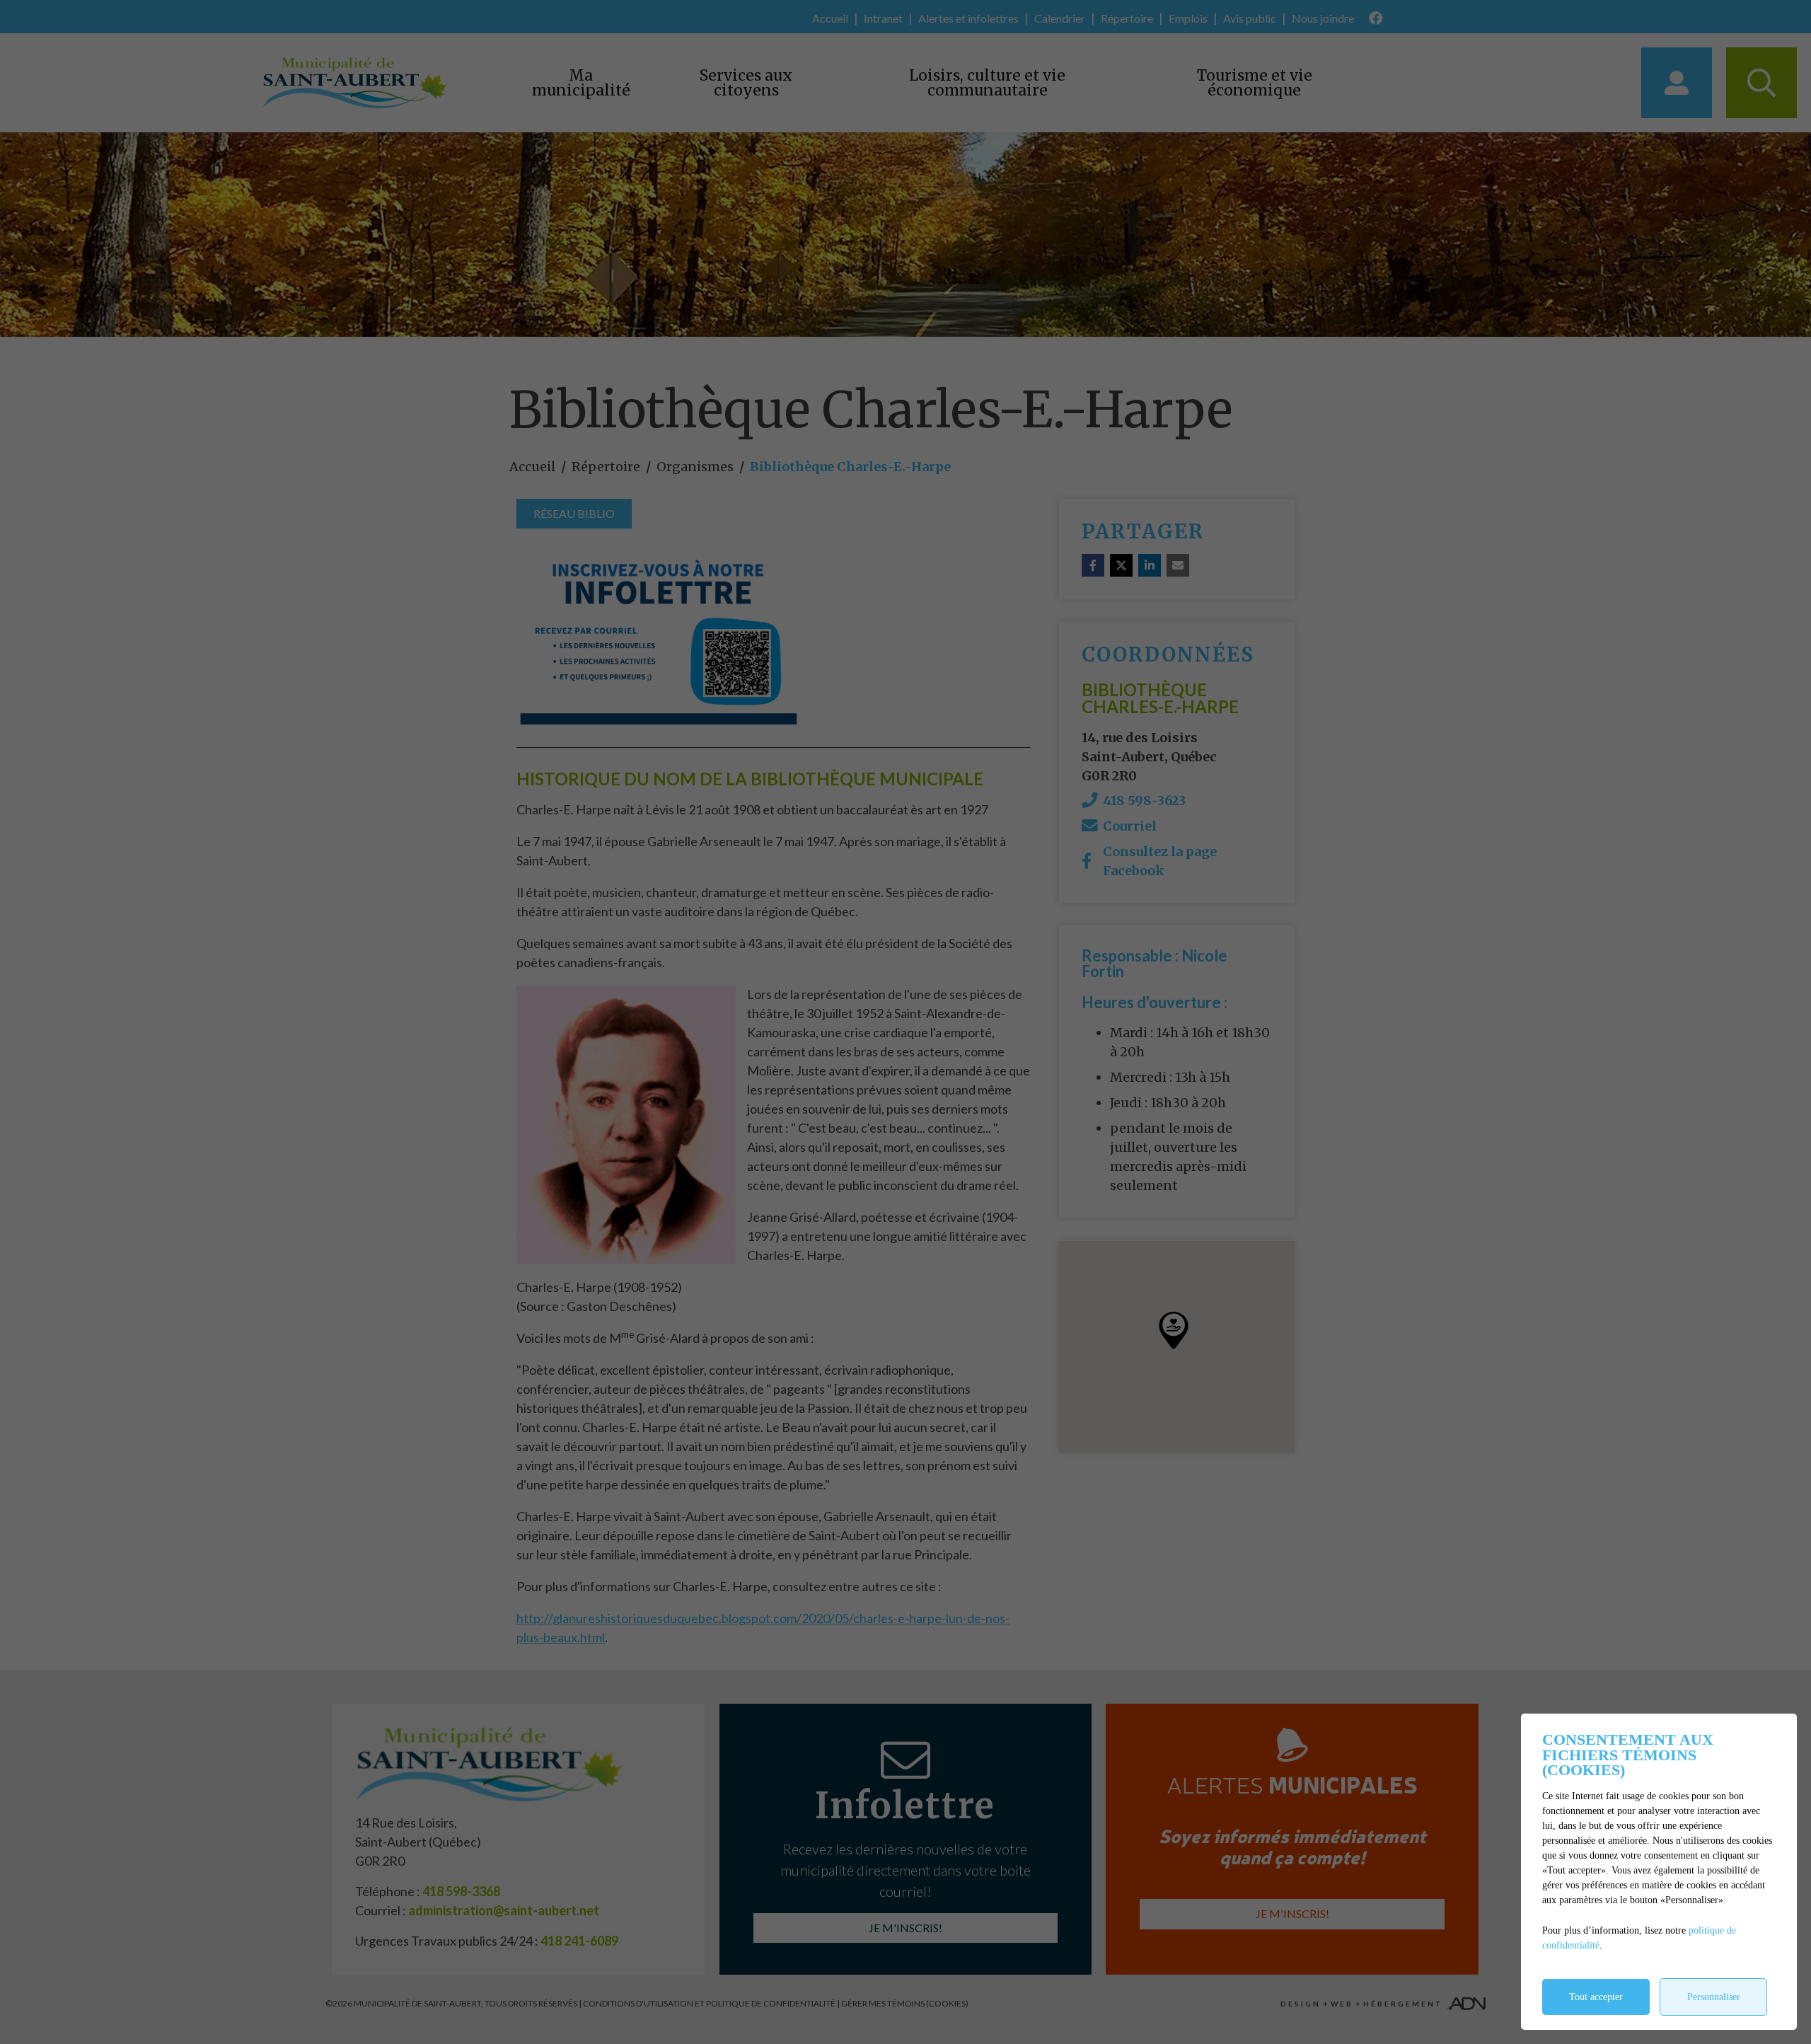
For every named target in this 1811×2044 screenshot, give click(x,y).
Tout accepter (1596, 1997)
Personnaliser (1714, 1997)
